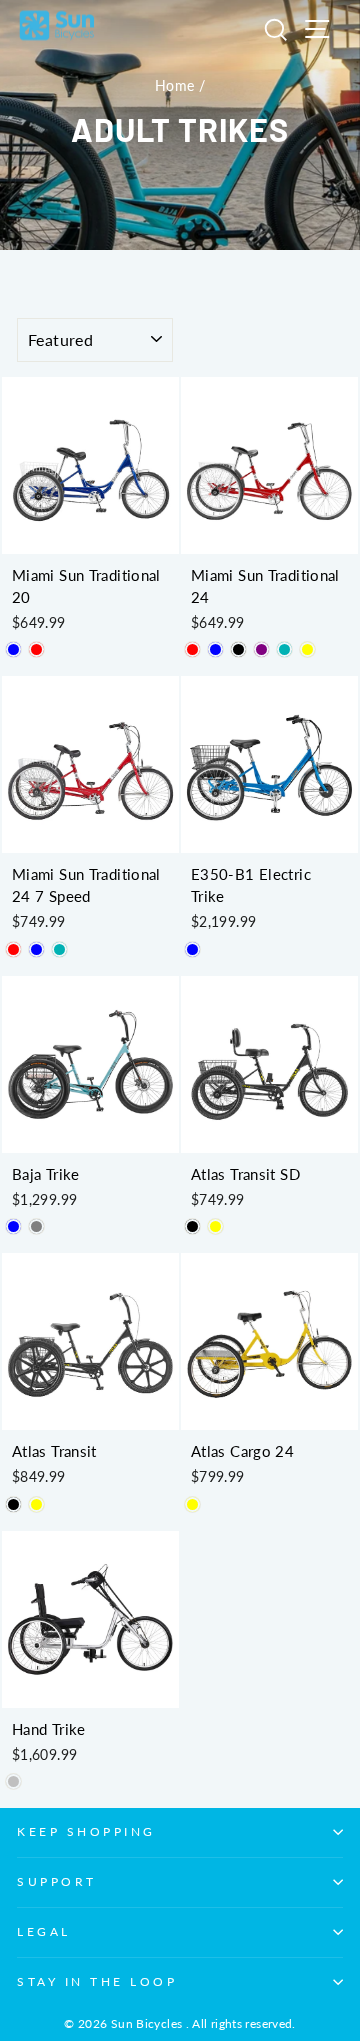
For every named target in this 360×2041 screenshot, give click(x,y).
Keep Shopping (86, 1831)
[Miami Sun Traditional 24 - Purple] (261, 649)
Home (174, 86)
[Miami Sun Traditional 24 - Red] (192, 649)
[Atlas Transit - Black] (13, 1504)
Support (57, 1881)
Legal (44, 1931)
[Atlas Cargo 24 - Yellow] (192, 1504)
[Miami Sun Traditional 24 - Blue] (215, 649)
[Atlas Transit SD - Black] (192, 1226)
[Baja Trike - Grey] (36, 1226)
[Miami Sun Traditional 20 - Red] (36, 649)
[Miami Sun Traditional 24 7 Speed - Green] (59, 949)
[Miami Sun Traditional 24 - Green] (284, 649)
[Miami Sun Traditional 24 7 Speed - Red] (13, 949)
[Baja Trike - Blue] (13, 1226)
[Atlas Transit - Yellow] (36, 1504)
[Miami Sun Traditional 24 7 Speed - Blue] (36, 949)
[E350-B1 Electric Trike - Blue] (192, 949)
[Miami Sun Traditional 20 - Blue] (13, 649)
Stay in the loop (97, 1981)
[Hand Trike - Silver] (13, 1781)
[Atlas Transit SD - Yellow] (215, 1226)
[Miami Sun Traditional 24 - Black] (238, 649)
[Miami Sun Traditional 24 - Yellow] (307, 649)
